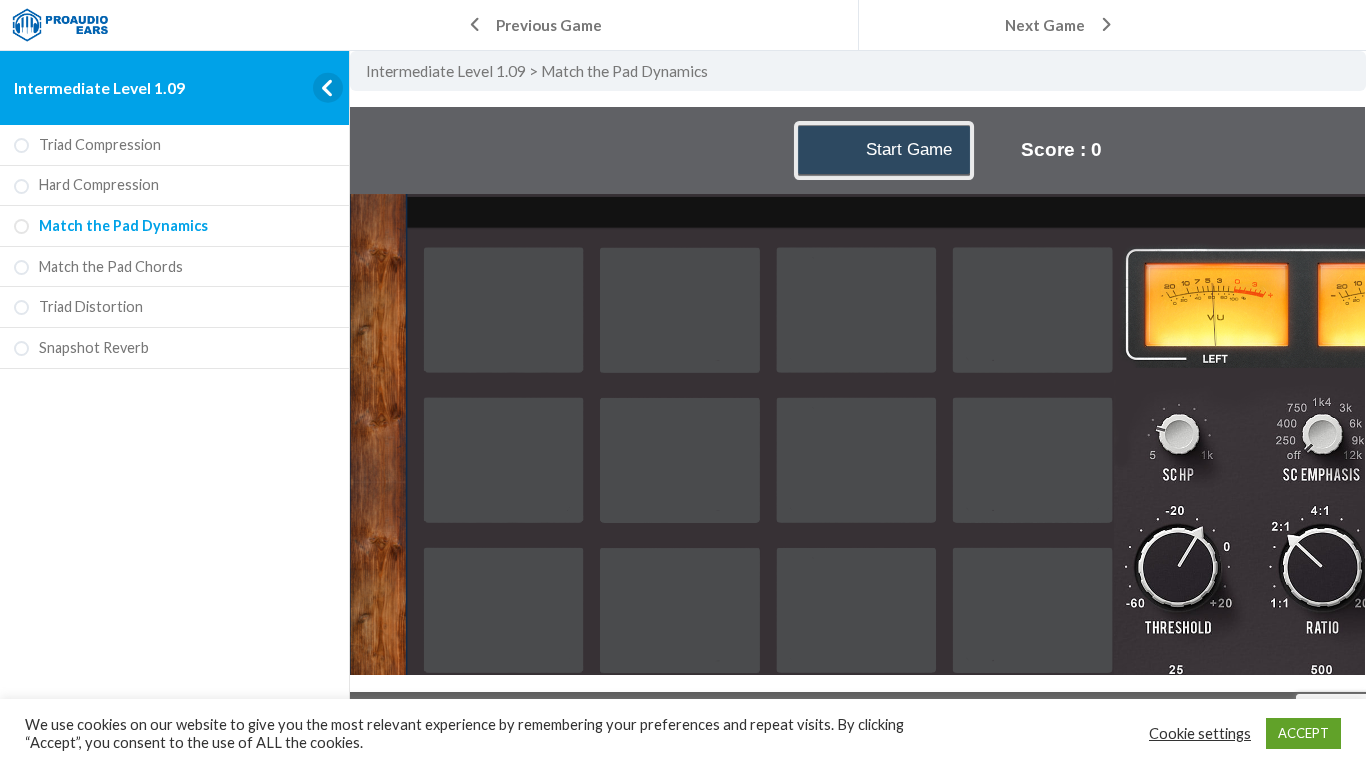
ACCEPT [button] (1303, 733)
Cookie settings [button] (1200, 733)
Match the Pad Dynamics (624, 71)
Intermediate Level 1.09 (99, 87)
